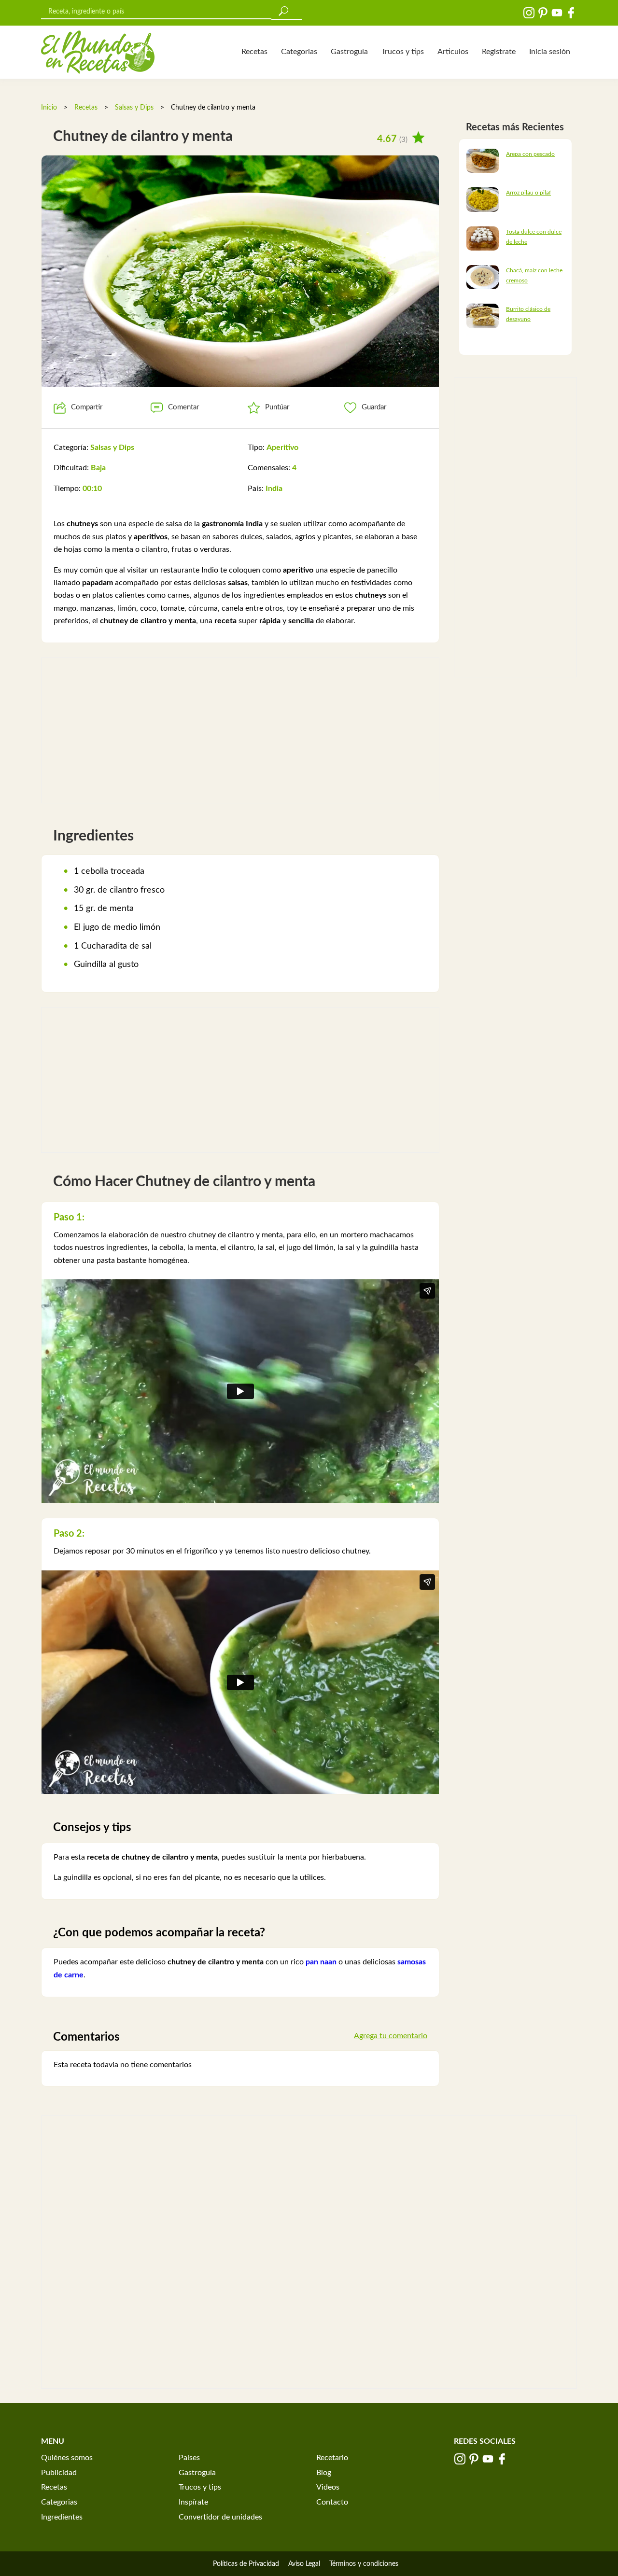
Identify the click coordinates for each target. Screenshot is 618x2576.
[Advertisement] (240, 730)
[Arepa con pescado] (483, 160)
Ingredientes (62, 2517)
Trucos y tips (403, 52)
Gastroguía (349, 52)
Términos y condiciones (364, 2564)
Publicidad (59, 2473)
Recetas (254, 52)
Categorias (299, 52)
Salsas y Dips (134, 108)
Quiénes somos (67, 2458)
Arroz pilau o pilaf (528, 193)
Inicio (49, 108)
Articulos (453, 52)
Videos (328, 2487)
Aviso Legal (304, 2564)
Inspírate (193, 2502)
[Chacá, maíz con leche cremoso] (483, 277)
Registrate (499, 52)
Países (189, 2458)
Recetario (332, 2458)
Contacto (332, 2502)
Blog (324, 2473)
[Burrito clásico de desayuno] (483, 316)
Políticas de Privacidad (246, 2564)
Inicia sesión (550, 52)
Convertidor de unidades (220, 2517)
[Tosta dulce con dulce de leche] (483, 238)
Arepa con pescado (530, 154)
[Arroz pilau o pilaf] (483, 199)
